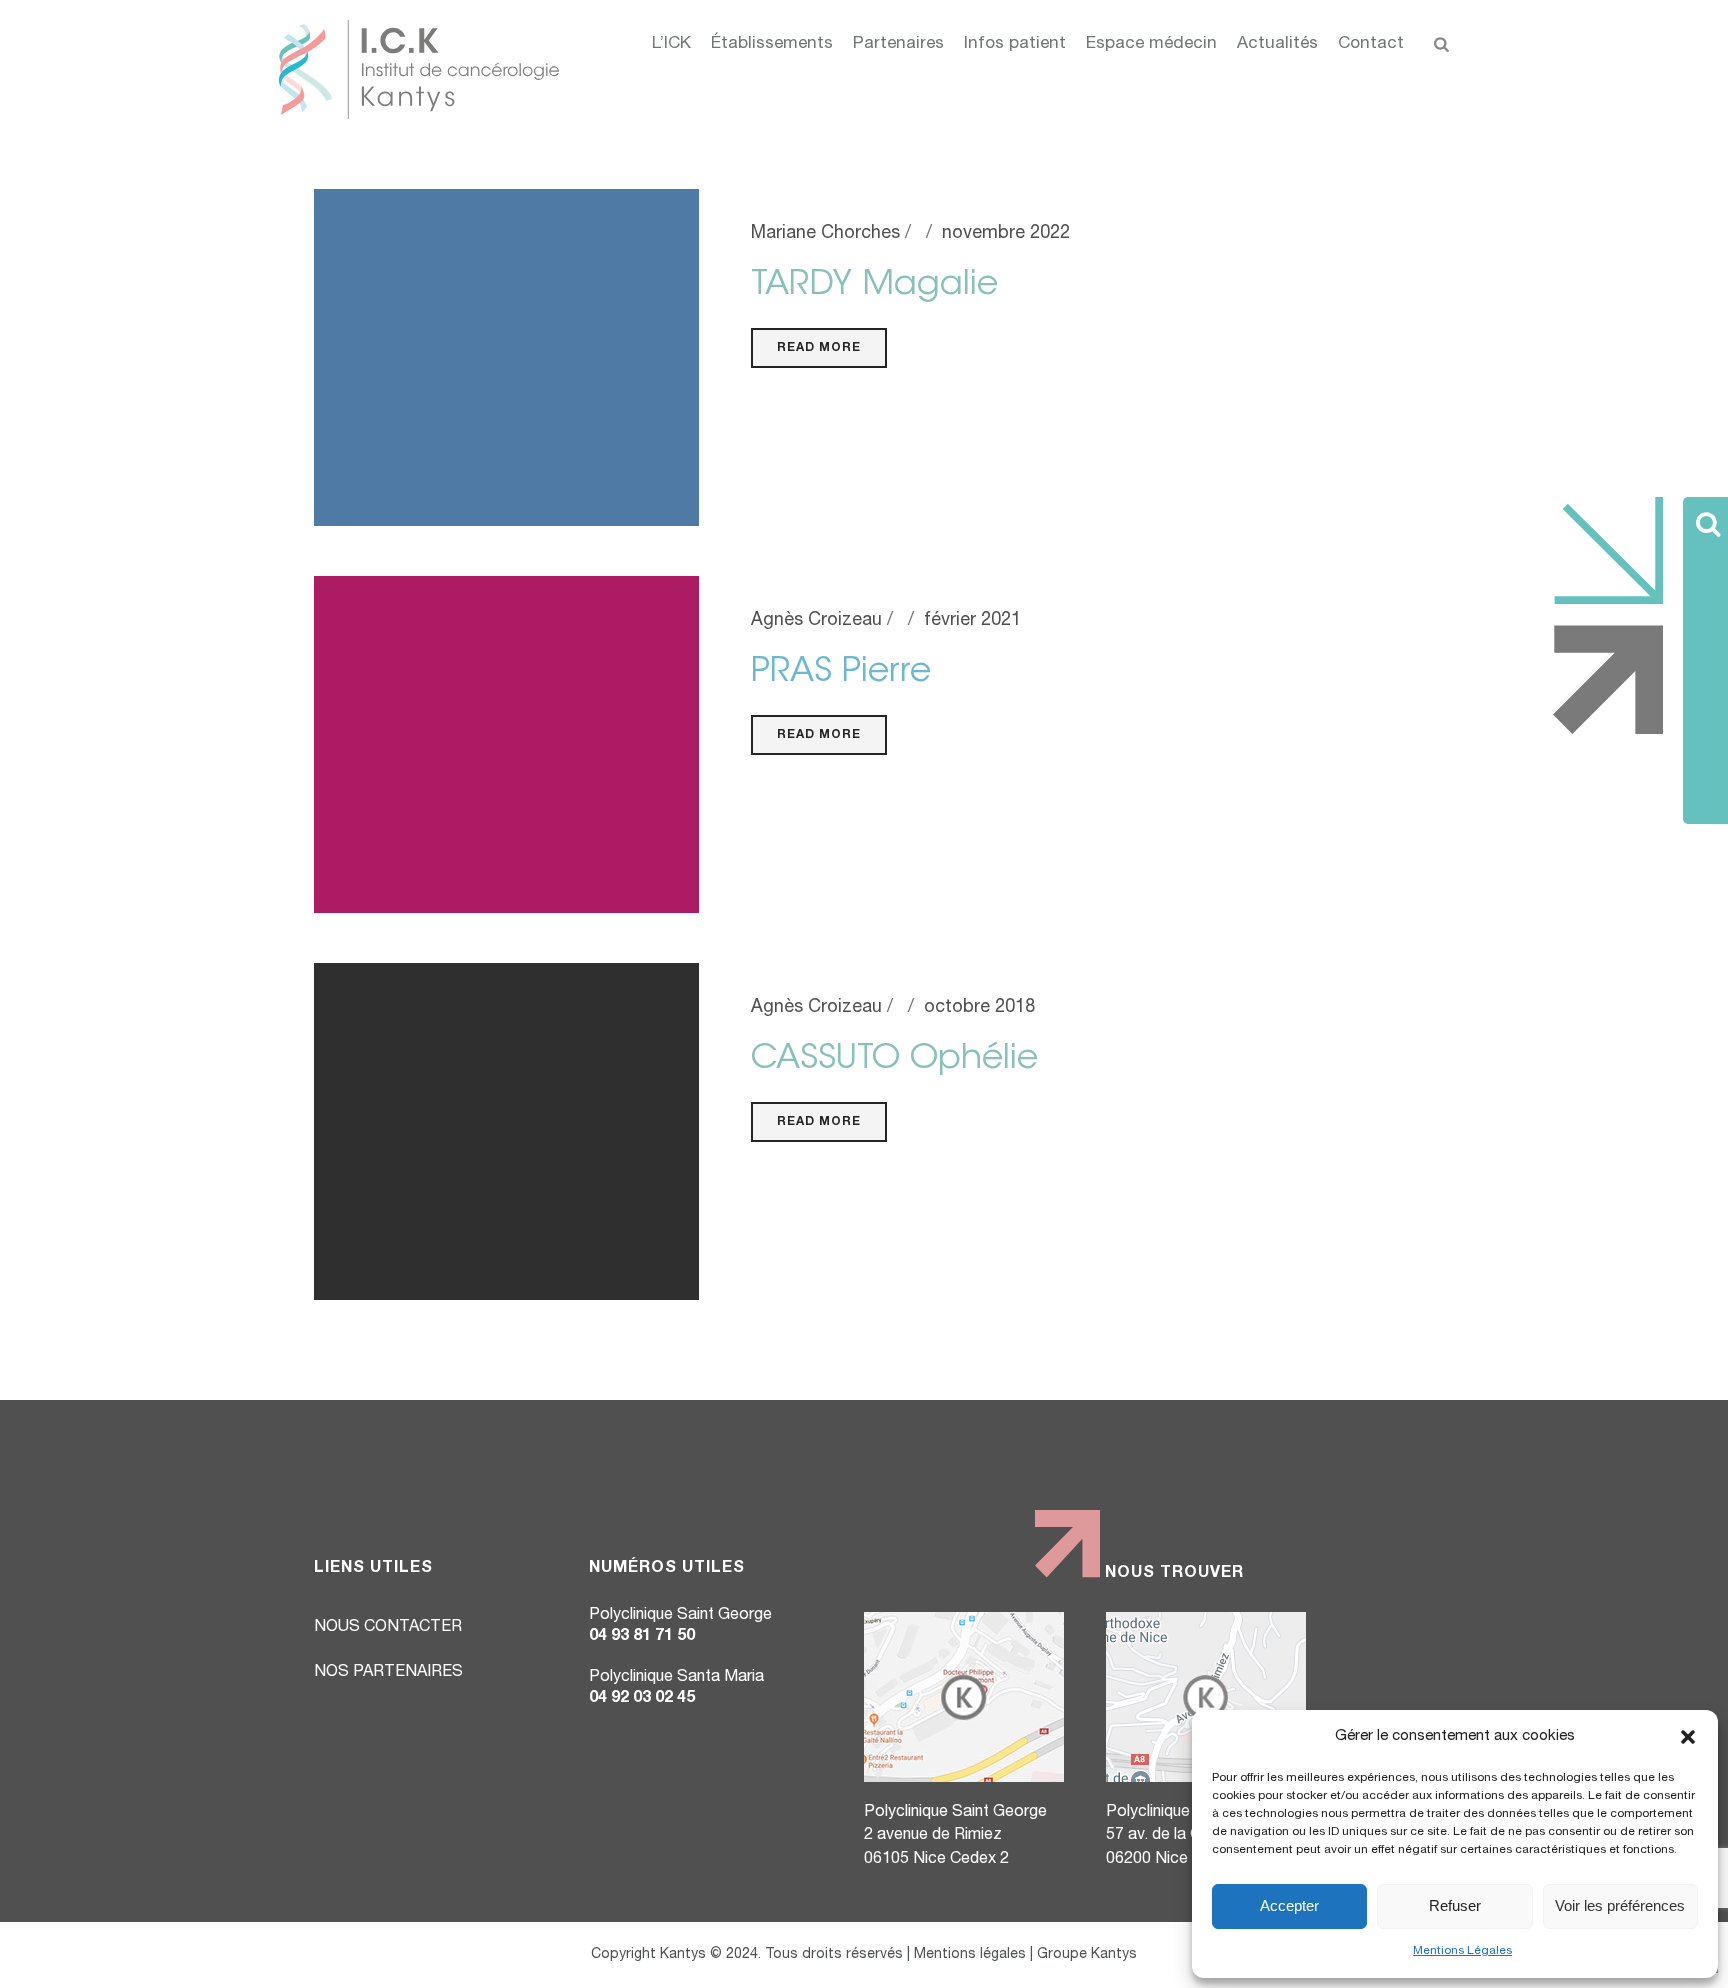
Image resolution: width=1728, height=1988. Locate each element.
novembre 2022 (1006, 234)
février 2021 (972, 621)
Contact (1371, 44)
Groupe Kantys (1087, 1955)
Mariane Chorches (825, 234)
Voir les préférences (1620, 1905)
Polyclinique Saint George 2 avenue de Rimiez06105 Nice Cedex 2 (955, 1836)
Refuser (1455, 1905)
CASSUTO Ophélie (894, 1060)
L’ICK (671, 44)
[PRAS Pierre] (506, 745)
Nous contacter (388, 1628)
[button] (1688, 1737)
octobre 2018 (979, 1008)
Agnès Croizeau (816, 621)
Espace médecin (1151, 44)
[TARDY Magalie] (506, 358)
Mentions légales (970, 1955)
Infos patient (1015, 44)
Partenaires (898, 44)
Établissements (772, 44)
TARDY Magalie (874, 286)
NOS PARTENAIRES (388, 1673)
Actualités (1277, 44)
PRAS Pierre (841, 673)
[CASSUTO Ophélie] (506, 1132)
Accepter (1289, 1905)
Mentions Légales (1462, 1951)
